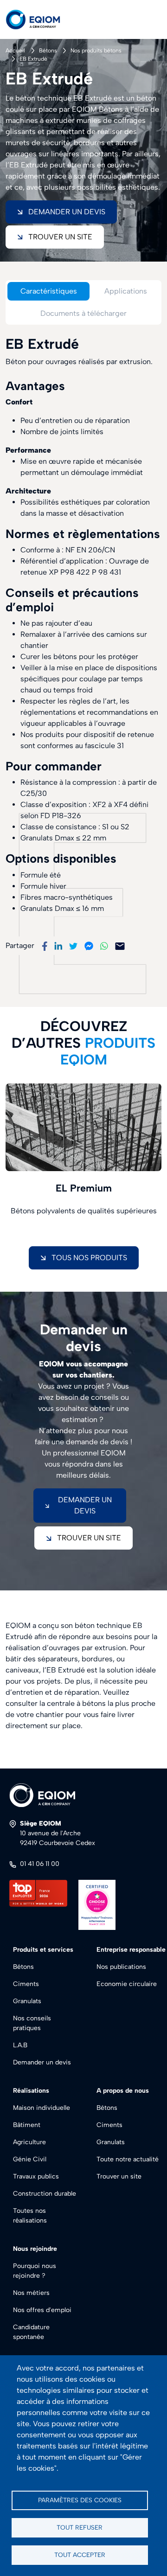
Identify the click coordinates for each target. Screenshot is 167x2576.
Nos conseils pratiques (32, 2023)
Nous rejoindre (35, 2249)
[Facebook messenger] (89, 945)
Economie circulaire (127, 1984)
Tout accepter (80, 2555)
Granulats (27, 2001)
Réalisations (31, 2091)
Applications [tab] (126, 291)
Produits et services (43, 1950)
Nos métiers (31, 2293)
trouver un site (89, 1538)
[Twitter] (73, 945)
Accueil (15, 51)
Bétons (48, 51)
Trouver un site (60, 237)
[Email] (120, 945)
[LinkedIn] (58, 945)
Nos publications (121, 1967)
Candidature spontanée (31, 2332)
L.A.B (20, 2045)
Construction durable (45, 2194)
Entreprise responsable (131, 1950)
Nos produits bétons (96, 51)
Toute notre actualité (128, 2159)
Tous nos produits (89, 1258)
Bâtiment (27, 2125)
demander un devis (85, 1505)
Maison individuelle (42, 2108)
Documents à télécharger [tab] (83, 313)
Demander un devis (42, 2062)
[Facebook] (45, 945)
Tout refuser (80, 2527)
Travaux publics (36, 2176)
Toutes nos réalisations (30, 2216)
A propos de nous (123, 2091)
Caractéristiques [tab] (49, 291)
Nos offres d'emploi (42, 2310)
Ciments (26, 1984)
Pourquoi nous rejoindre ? (35, 2271)
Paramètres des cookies (80, 2500)
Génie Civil (30, 2159)
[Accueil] (41, 19)
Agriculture (29, 2142)
